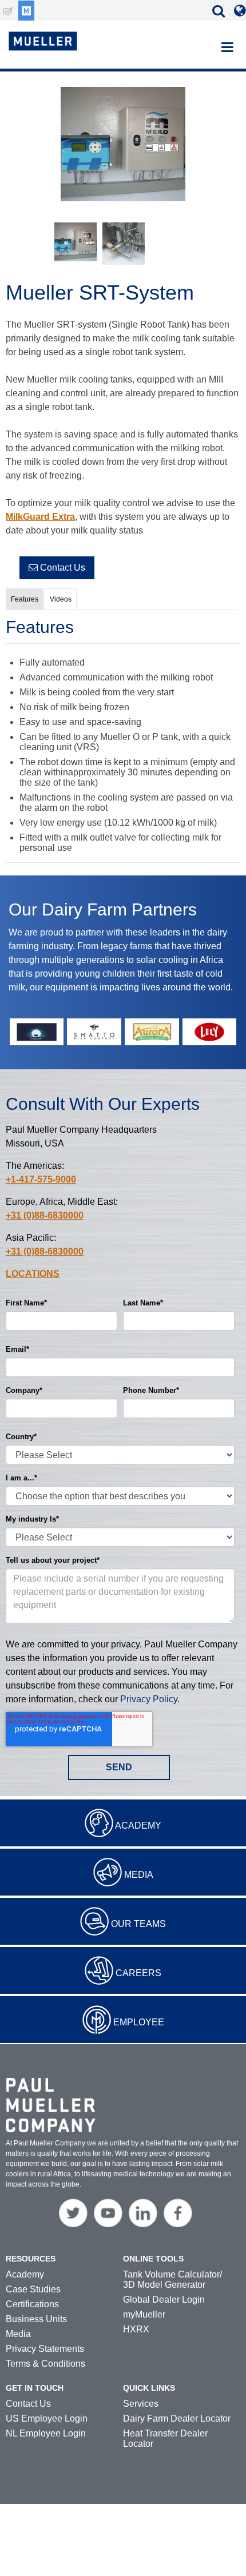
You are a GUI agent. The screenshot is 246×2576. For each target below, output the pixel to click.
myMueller (144, 2314)
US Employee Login (47, 2418)
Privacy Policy (149, 1699)
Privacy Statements (45, 2349)
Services (141, 2404)
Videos (61, 599)
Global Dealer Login (164, 2300)
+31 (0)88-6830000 (45, 1215)
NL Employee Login (46, 2433)
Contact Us (61, 568)
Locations (33, 1274)
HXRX (136, 2329)
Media (139, 1875)
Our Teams (138, 1924)
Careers (138, 1973)
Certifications (32, 2304)
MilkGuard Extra (40, 517)
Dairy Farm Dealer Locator (177, 2418)
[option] (123, 146)
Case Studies (33, 2289)
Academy (138, 1826)
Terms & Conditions (45, 2364)
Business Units (36, 2319)
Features (25, 599)
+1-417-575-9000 (41, 1179)
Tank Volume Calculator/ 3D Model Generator (172, 2280)
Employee (139, 2022)
